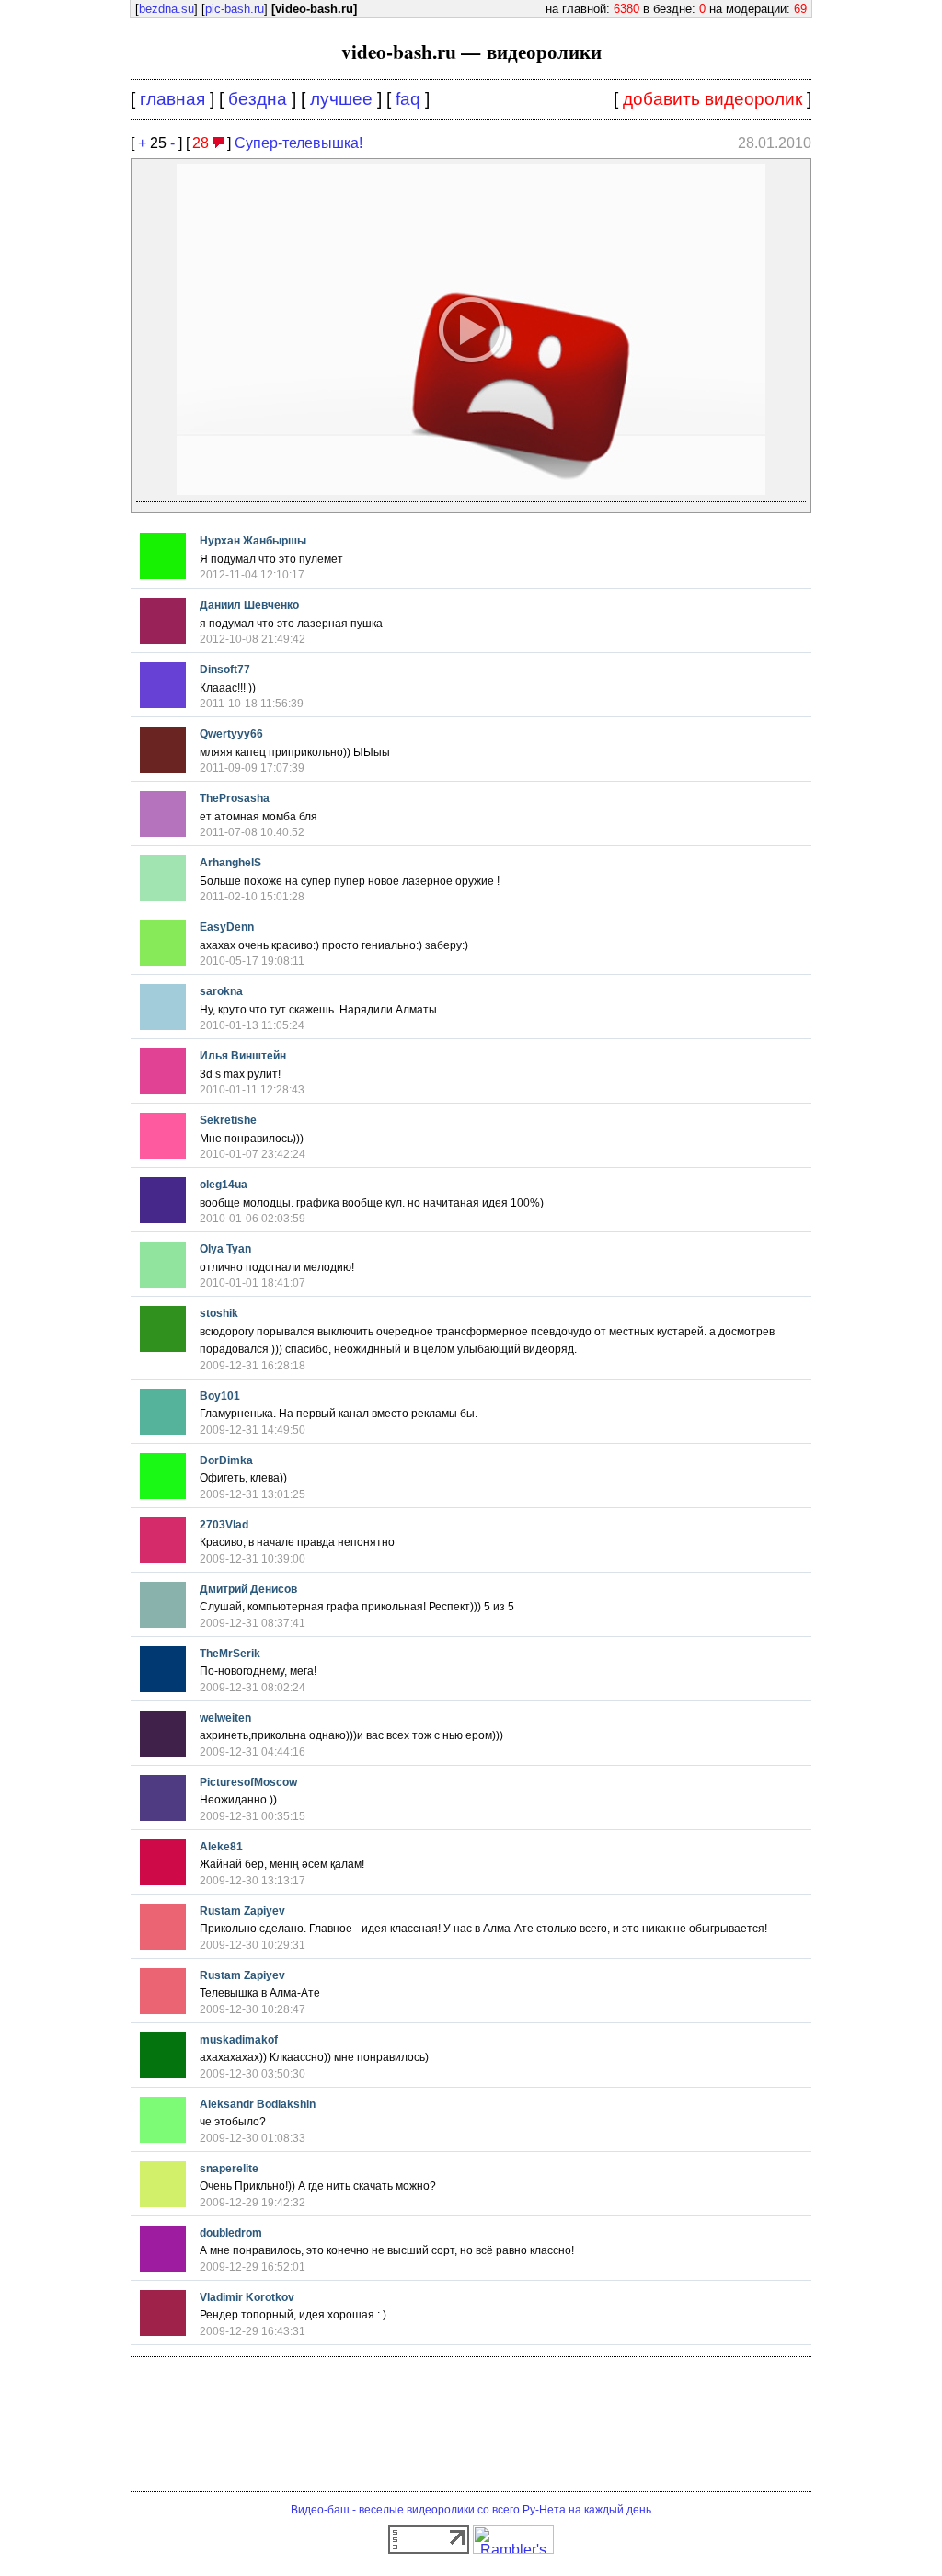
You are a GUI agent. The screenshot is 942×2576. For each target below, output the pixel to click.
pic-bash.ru (235, 9)
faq (408, 99)
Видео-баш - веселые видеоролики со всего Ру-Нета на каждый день (471, 2510)
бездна (258, 99)
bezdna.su (167, 9)
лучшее (341, 99)
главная (172, 99)
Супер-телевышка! (299, 143)
